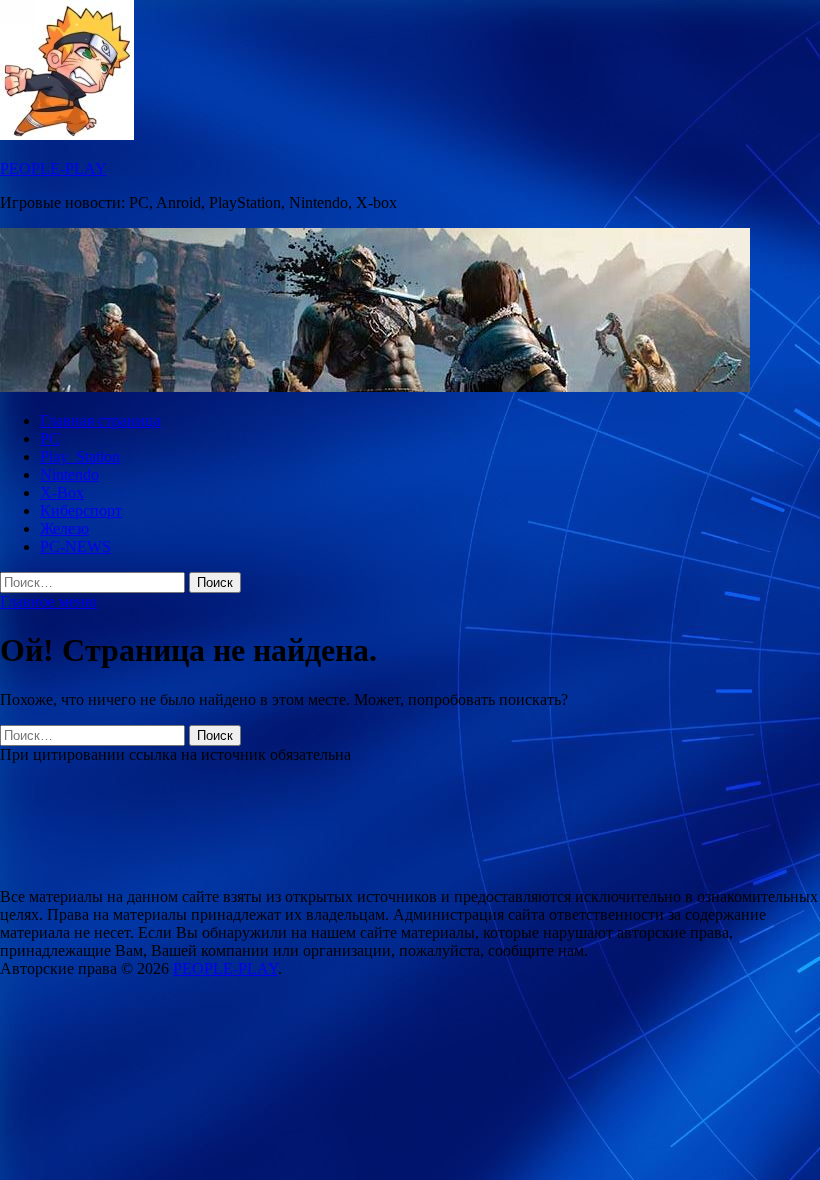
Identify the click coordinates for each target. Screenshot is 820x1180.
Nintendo (69, 474)
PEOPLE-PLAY (53, 168)
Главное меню (48, 601)
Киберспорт (81, 510)
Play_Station (80, 456)
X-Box (62, 492)
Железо (64, 528)
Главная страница (100, 420)
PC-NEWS (75, 546)
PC (50, 438)
